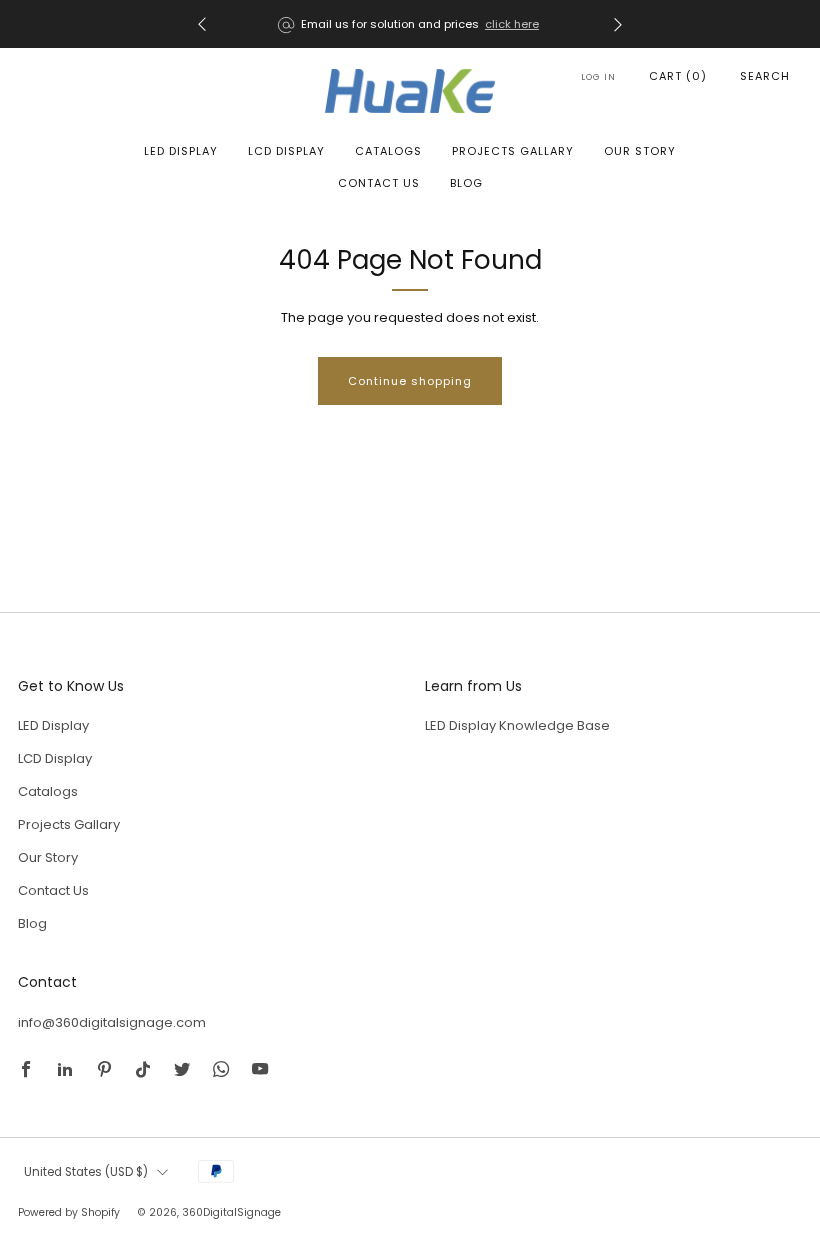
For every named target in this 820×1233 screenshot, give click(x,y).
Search (765, 76)
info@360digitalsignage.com (112, 1022)
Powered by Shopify (69, 1212)
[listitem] (410, 24)
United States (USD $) (86, 1172)
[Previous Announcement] (202, 24)
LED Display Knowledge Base (517, 725)
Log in (598, 77)
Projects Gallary (513, 151)
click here (512, 24)
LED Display (181, 151)
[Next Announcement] (618, 24)
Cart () (678, 76)
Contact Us (379, 183)
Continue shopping (410, 381)
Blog (466, 183)
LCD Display (286, 151)
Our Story (640, 151)
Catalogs (388, 151)
